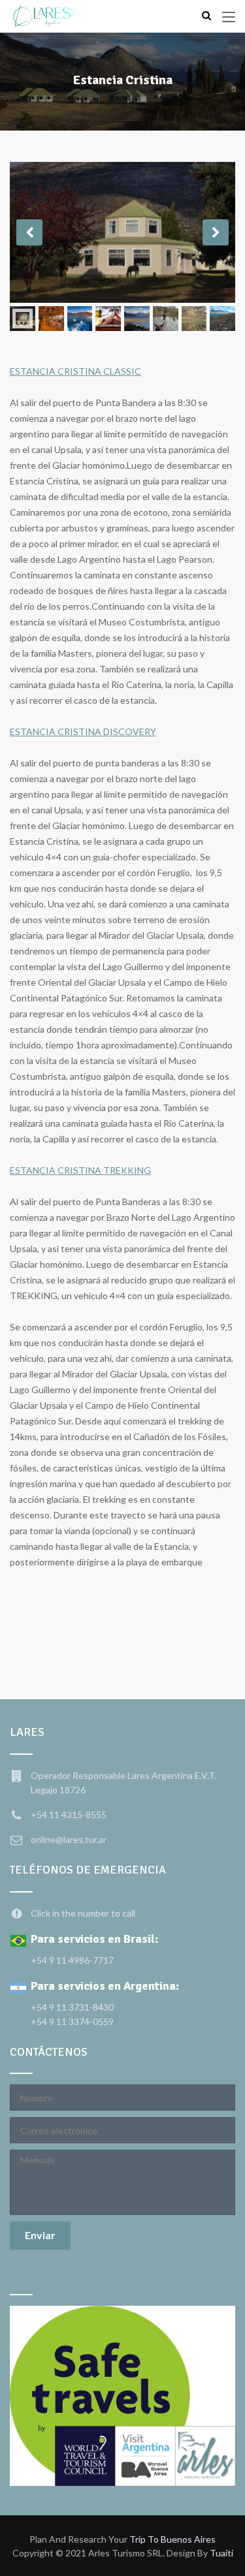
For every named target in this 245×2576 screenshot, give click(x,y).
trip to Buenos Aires (172, 2539)
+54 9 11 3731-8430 (72, 2007)
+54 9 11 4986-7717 (72, 1960)
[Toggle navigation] (229, 18)
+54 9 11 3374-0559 (72, 2021)
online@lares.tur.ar (69, 1839)
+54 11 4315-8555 (69, 1814)
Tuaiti (221, 2553)
